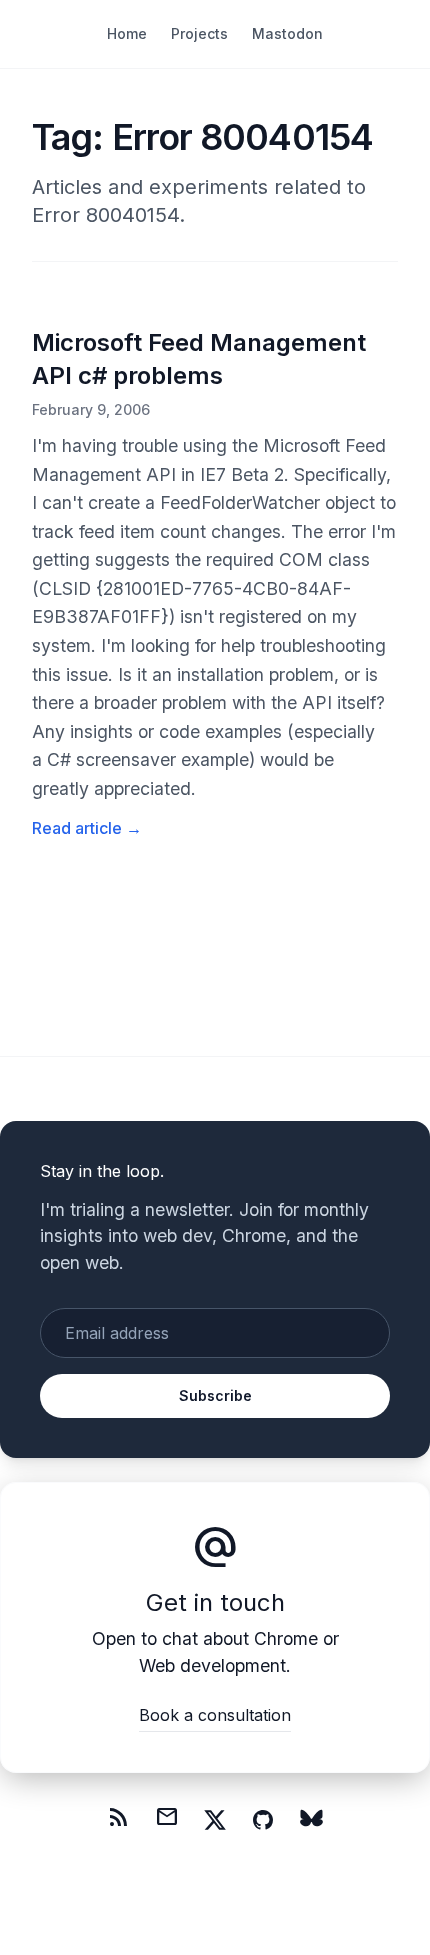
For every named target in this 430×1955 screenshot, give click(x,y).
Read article (87, 828)
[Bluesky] (311, 1820)
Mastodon (287, 33)
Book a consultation (215, 1715)
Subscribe (215, 1395)
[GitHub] (263, 1820)
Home (127, 33)
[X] (215, 1820)
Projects (199, 33)
